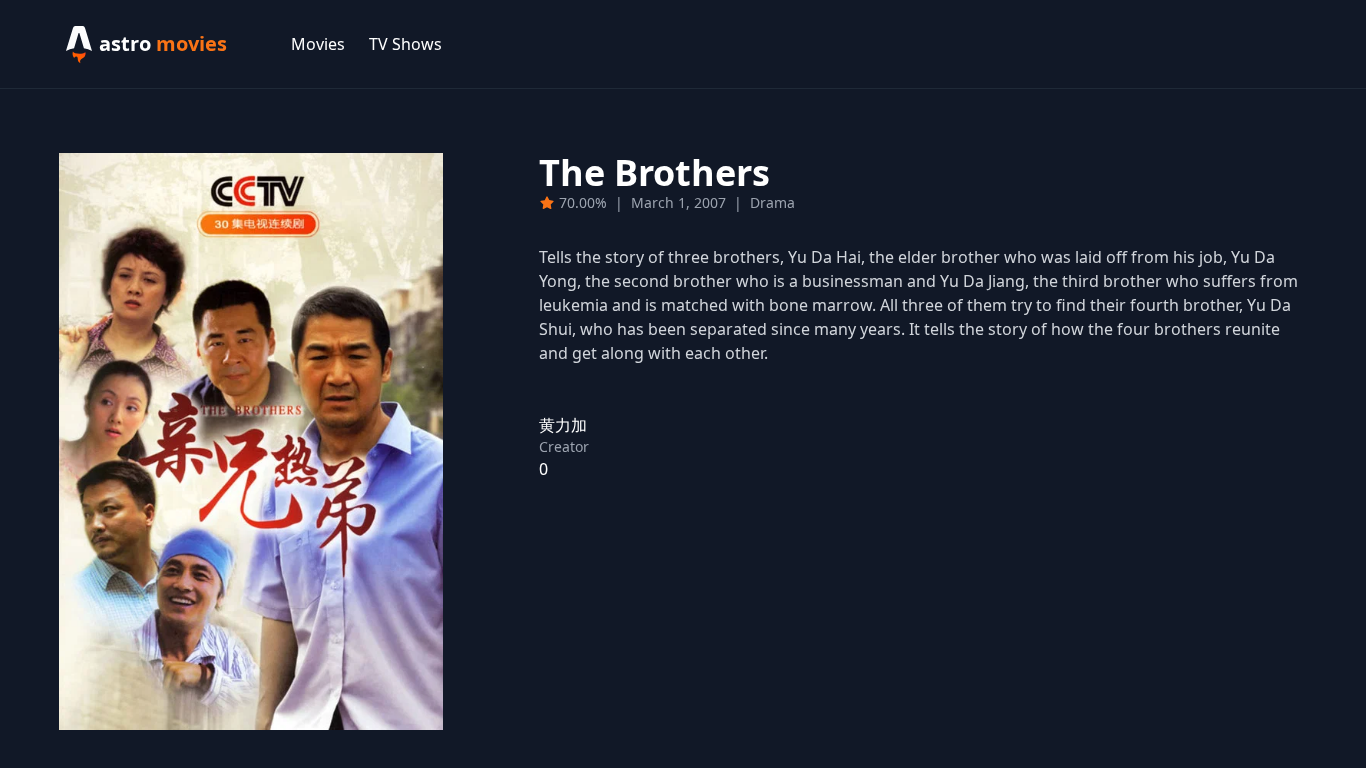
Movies (318, 44)
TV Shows (405, 44)
